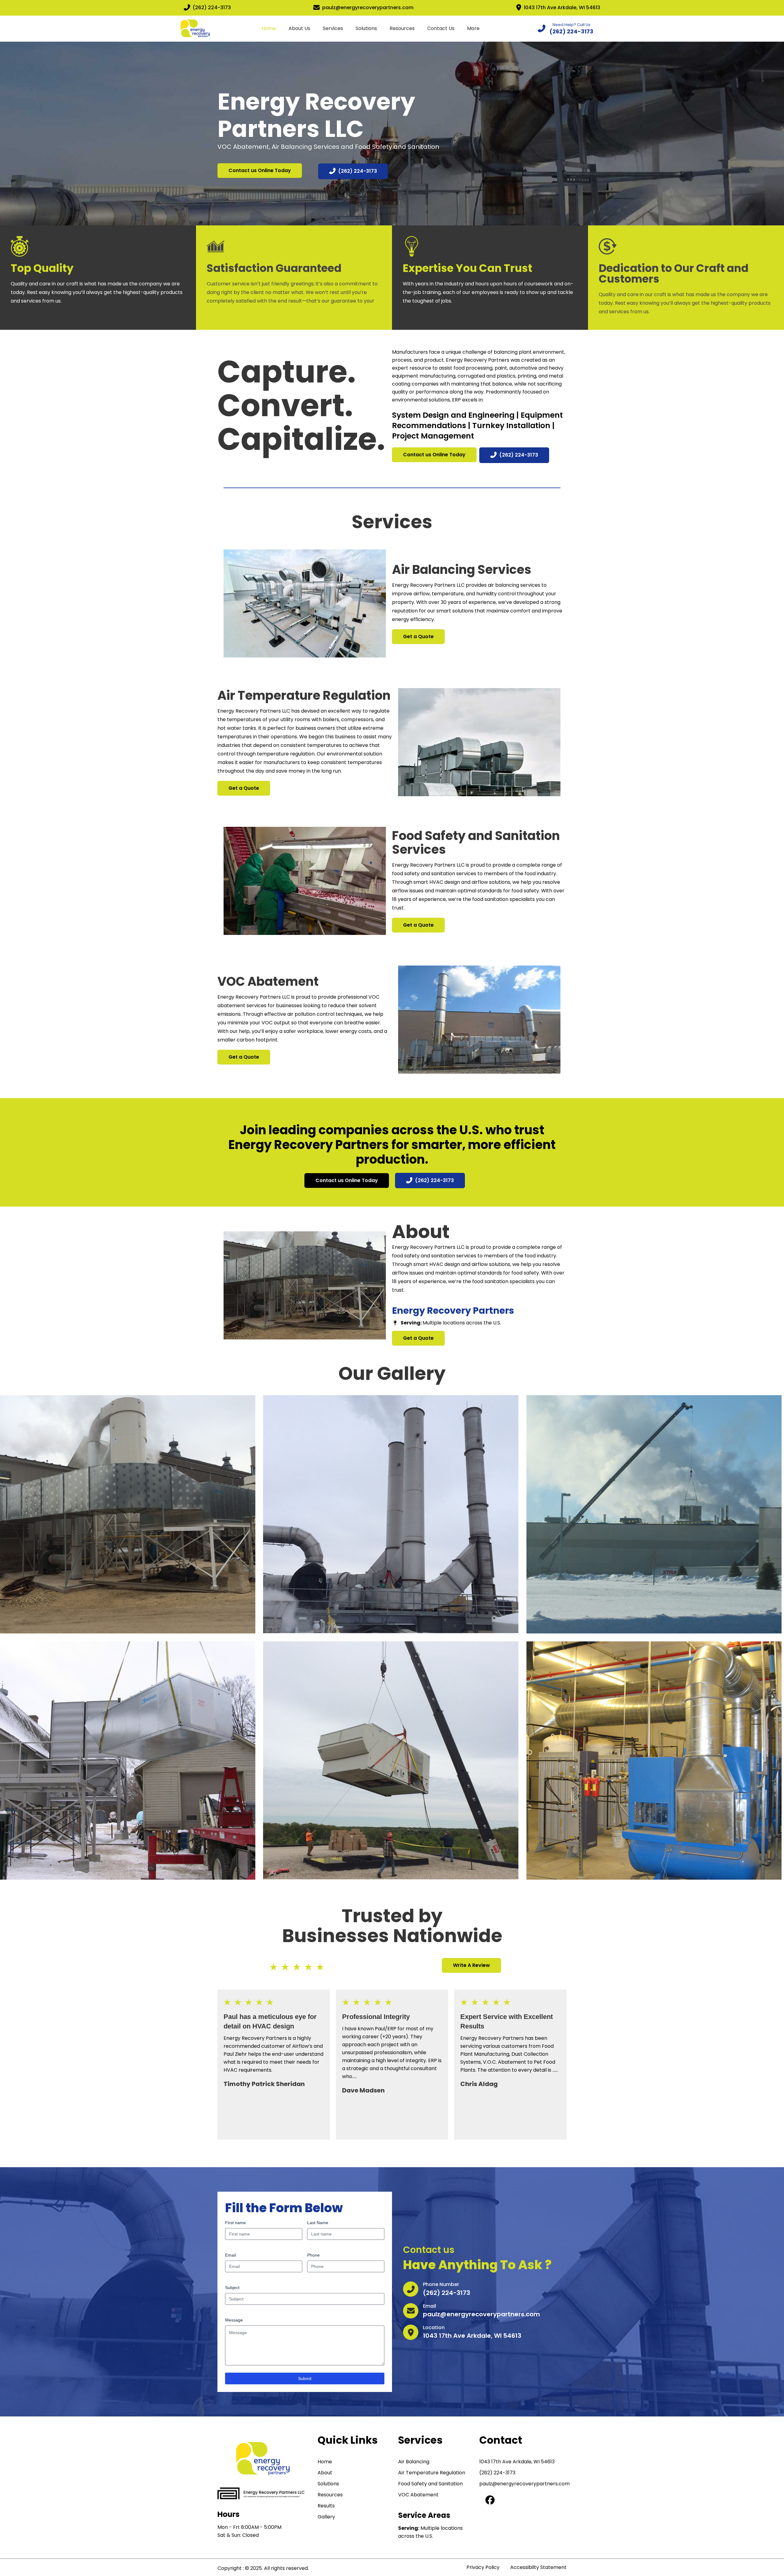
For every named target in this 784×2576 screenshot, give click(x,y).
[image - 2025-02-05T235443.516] (128, 1761)
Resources (402, 28)
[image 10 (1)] (128, 1514)
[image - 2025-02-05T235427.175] (391, 1514)
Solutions (366, 28)
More (473, 28)
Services (333, 28)
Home (269, 28)
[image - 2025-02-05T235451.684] (391, 1760)
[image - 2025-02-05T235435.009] (654, 1514)
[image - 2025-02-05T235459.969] (654, 1761)
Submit (305, 2378)
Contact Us (441, 28)
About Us (299, 28)
